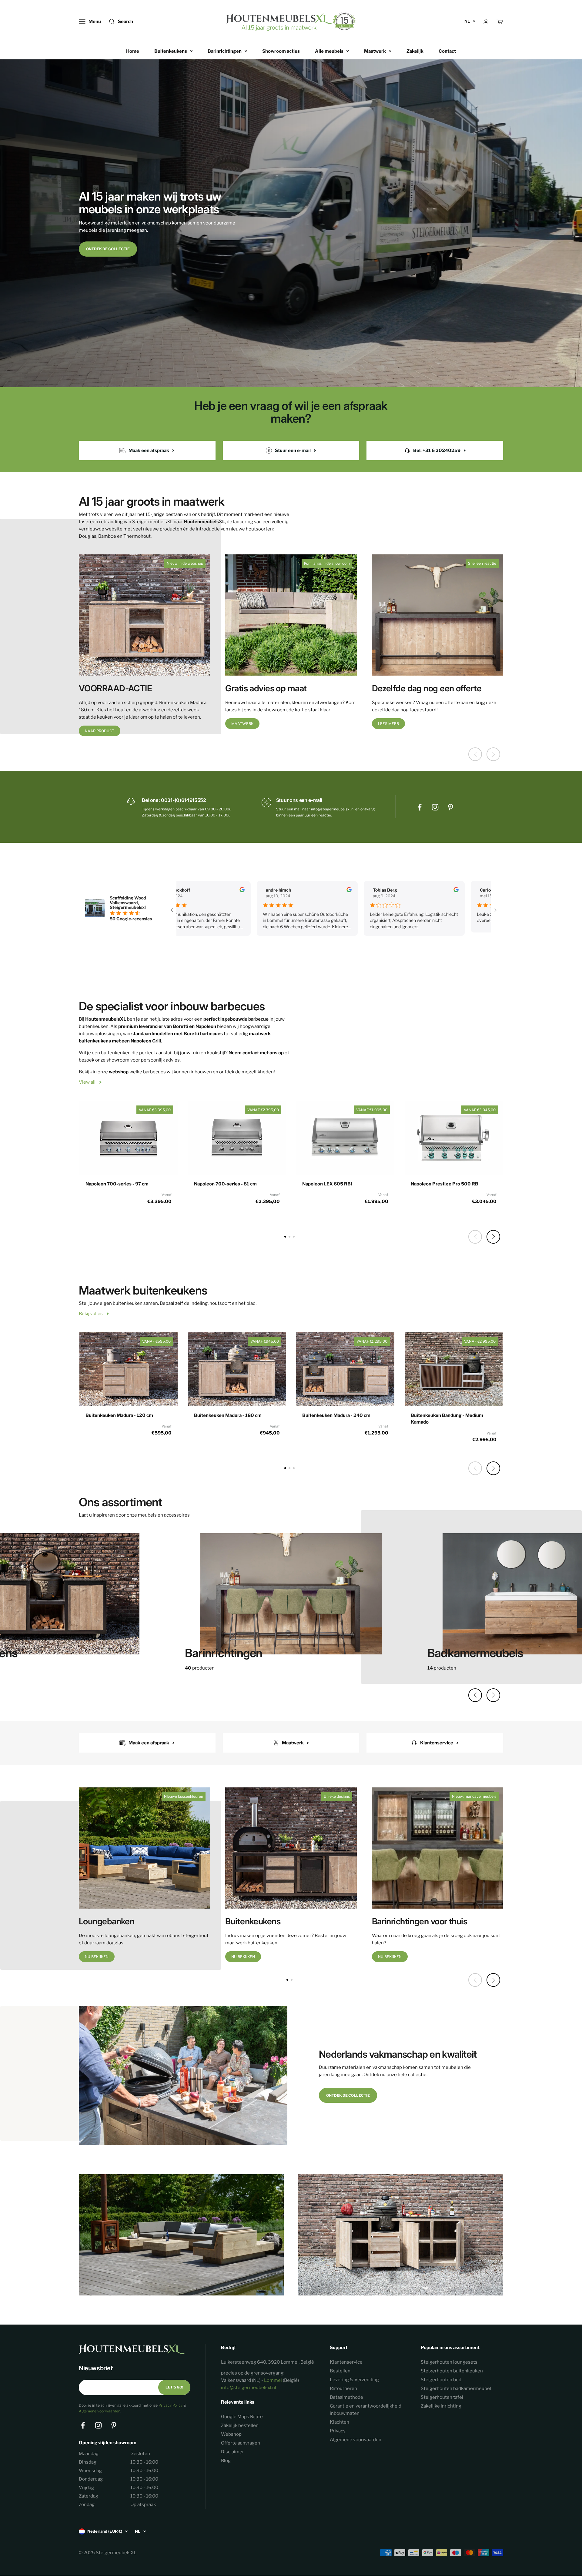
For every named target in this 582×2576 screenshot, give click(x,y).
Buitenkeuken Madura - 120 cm (119, 1415)
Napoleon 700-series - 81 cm (225, 1184)
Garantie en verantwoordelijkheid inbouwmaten (366, 2410)
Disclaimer (232, 2452)
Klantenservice (346, 2362)
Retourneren (343, 2388)
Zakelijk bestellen (240, 2425)
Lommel (273, 2380)
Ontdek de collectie (108, 249)
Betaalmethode (346, 2397)
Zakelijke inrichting (441, 2406)
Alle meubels (329, 51)
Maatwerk (375, 51)
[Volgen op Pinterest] (451, 807)
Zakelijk (415, 51)
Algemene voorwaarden (100, 2411)
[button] (493, 1237)
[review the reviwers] (219, 891)
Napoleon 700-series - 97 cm (117, 1184)
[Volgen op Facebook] (420, 807)
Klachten (339, 2422)
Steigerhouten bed (441, 2380)
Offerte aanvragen (241, 2443)
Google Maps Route (242, 2417)
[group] (291, 1597)
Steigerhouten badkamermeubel (456, 2388)
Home (133, 51)
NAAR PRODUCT (100, 731)
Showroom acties (281, 51)
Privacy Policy (171, 2405)
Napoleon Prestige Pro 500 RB (445, 1184)
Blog (226, 2461)
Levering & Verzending (354, 2380)
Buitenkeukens (171, 51)
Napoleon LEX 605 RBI (327, 1184)
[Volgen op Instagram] (435, 807)
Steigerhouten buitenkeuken (452, 2371)
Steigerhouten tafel (442, 2397)
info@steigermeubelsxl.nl (249, 2388)
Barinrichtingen (225, 51)
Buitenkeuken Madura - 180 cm (228, 1415)
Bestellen (340, 2371)
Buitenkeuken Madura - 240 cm (336, 1415)
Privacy (338, 2431)
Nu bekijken (97, 1957)
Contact (447, 51)
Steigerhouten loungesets (449, 2362)
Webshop (231, 2434)
